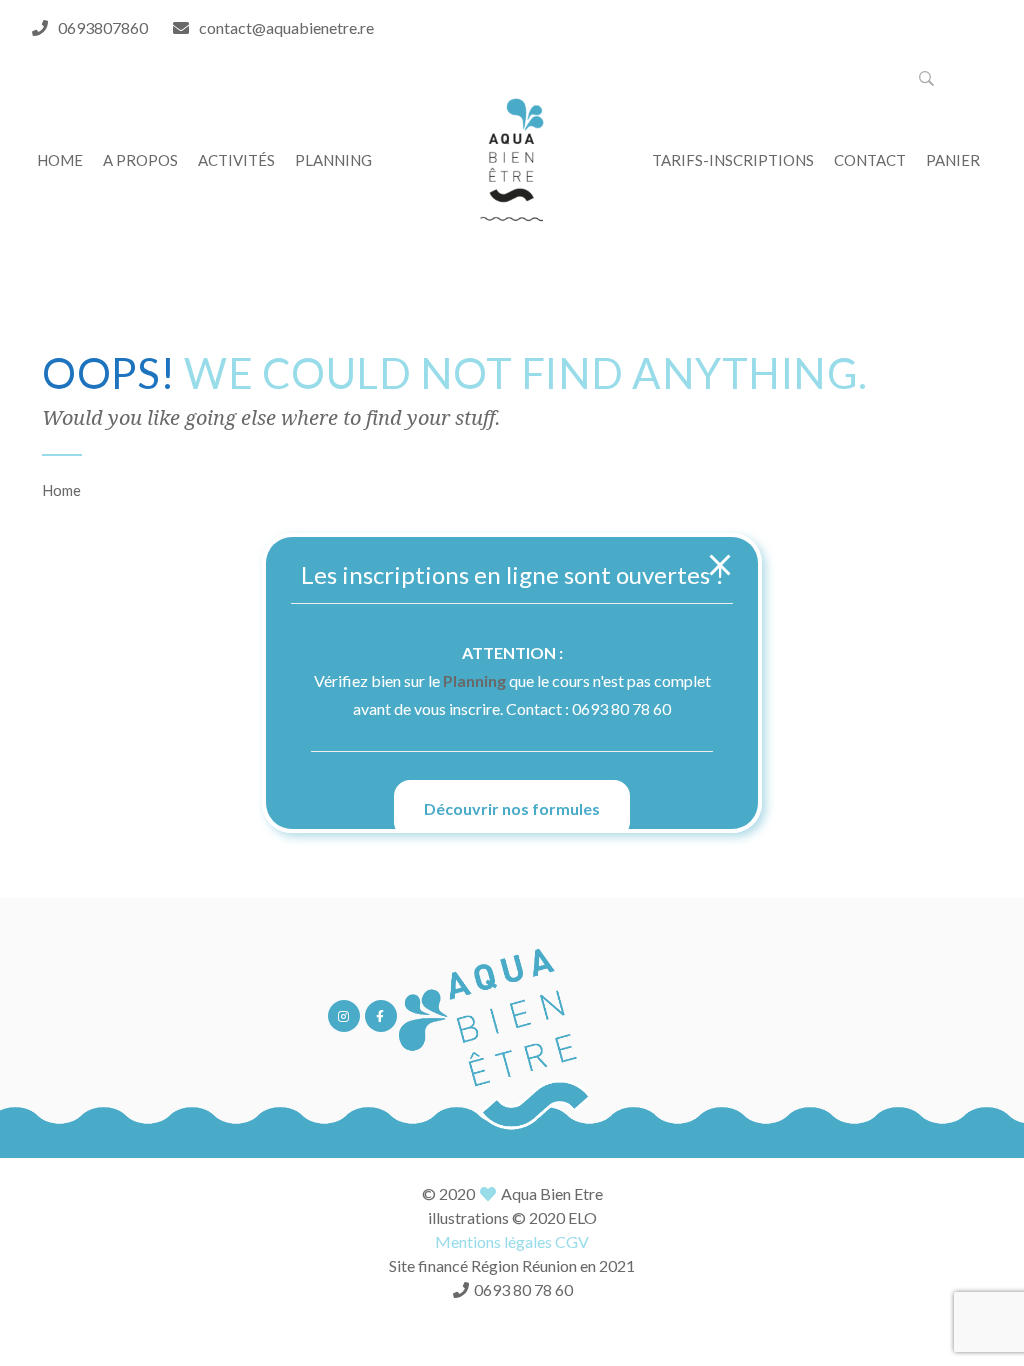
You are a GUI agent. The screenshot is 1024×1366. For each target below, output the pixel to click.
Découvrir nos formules (512, 808)
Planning (474, 680)
